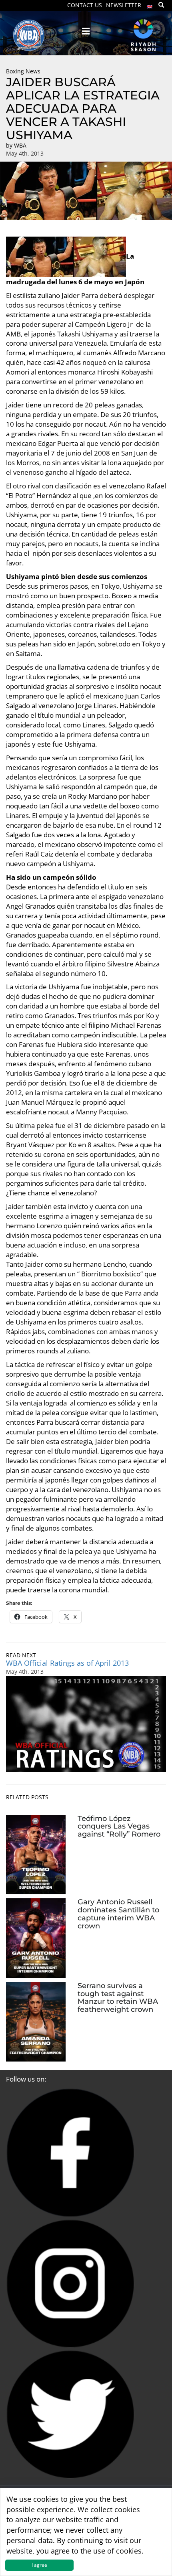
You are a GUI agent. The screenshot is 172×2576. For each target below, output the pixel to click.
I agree (39, 2565)
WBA (20, 145)
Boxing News (23, 71)
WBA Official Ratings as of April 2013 (67, 1663)
